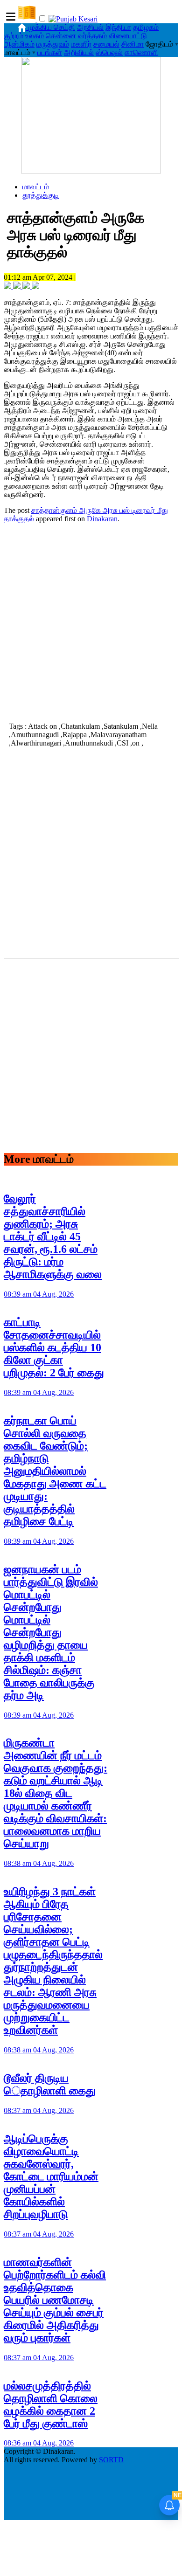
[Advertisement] (91, 622)
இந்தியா (118, 27)
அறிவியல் (79, 52)
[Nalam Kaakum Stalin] (91, 171)
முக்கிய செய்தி (52, 27)
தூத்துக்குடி (41, 195)
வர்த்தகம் (92, 36)
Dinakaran (102, 519)
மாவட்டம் (36, 187)
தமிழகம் (146, 27)
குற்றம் (14, 36)
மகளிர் (81, 44)
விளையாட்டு (128, 36)
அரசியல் (90, 27)
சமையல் (106, 44)
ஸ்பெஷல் (109, 52)
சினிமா (133, 44)
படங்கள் (50, 52)
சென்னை (61, 36)
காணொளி (141, 52)
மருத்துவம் (53, 44)
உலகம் (35, 36)
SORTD (111, 2460)
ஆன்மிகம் (19, 44)
